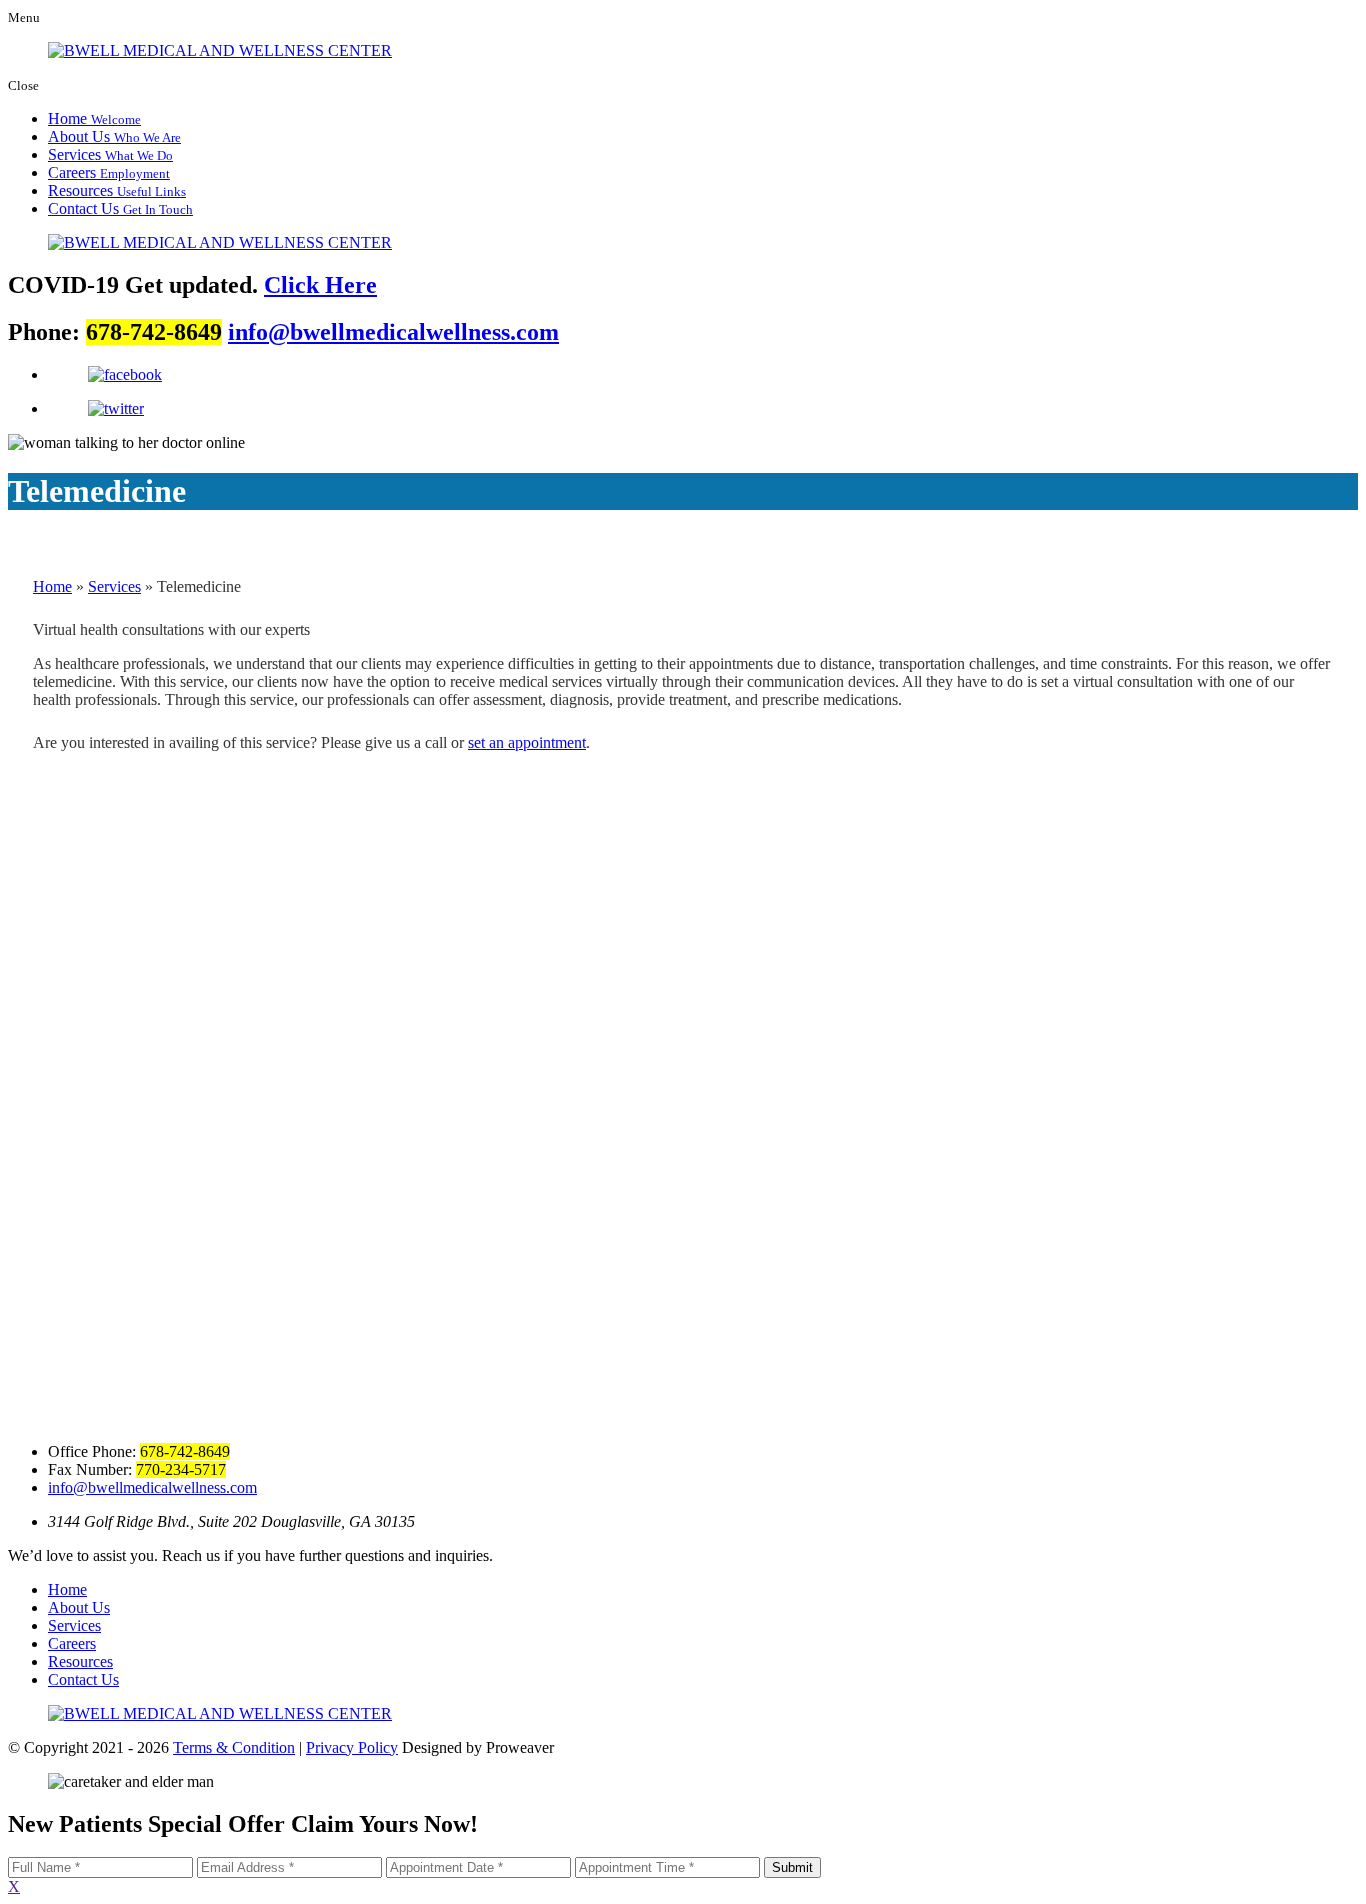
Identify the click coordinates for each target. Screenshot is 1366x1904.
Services (110, 154)
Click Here (320, 285)
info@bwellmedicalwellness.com (393, 332)
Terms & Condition (234, 1747)
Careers (109, 172)
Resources (117, 190)
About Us (114, 136)
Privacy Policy (352, 1747)
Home (94, 118)
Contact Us (120, 208)
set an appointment (527, 742)
